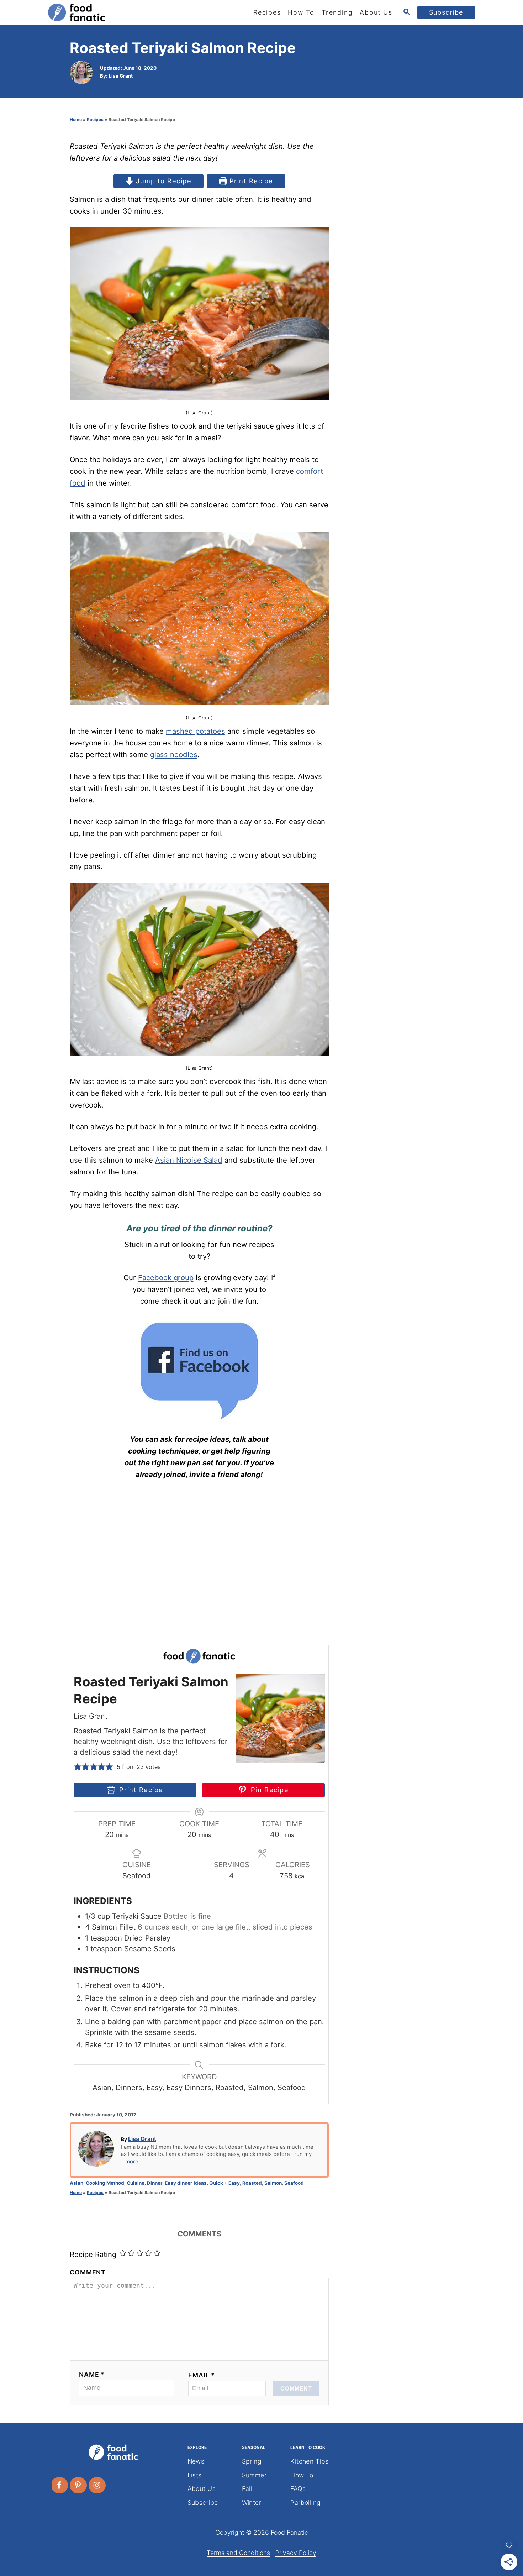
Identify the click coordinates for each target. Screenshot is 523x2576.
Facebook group (166, 1277)
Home (76, 119)
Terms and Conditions (238, 2553)
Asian (76, 2183)
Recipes (95, 119)
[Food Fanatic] (112, 12)
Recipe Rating (93, 2254)
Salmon (273, 2183)
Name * (92, 2374)
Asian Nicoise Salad (189, 1160)
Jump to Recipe (163, 181)
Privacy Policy (296, 2553)
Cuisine (136, 2183)
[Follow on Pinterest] (79, 2485)
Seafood (294, 2183)
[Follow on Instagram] (97, 2485)
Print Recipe (250, 181)
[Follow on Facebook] (60, 2485)
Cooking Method (105, 2183)
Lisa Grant (121, 76)
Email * (202, 2375)
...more (130, 2162)
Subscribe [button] (446, 12)
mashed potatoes (196, 731)
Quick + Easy (224, 2183)
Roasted (252, 2183)
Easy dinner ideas (186, 2183)
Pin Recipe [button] (268, 1790)
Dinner (155, 2183)
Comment (88, 2272)
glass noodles (174, 755)
